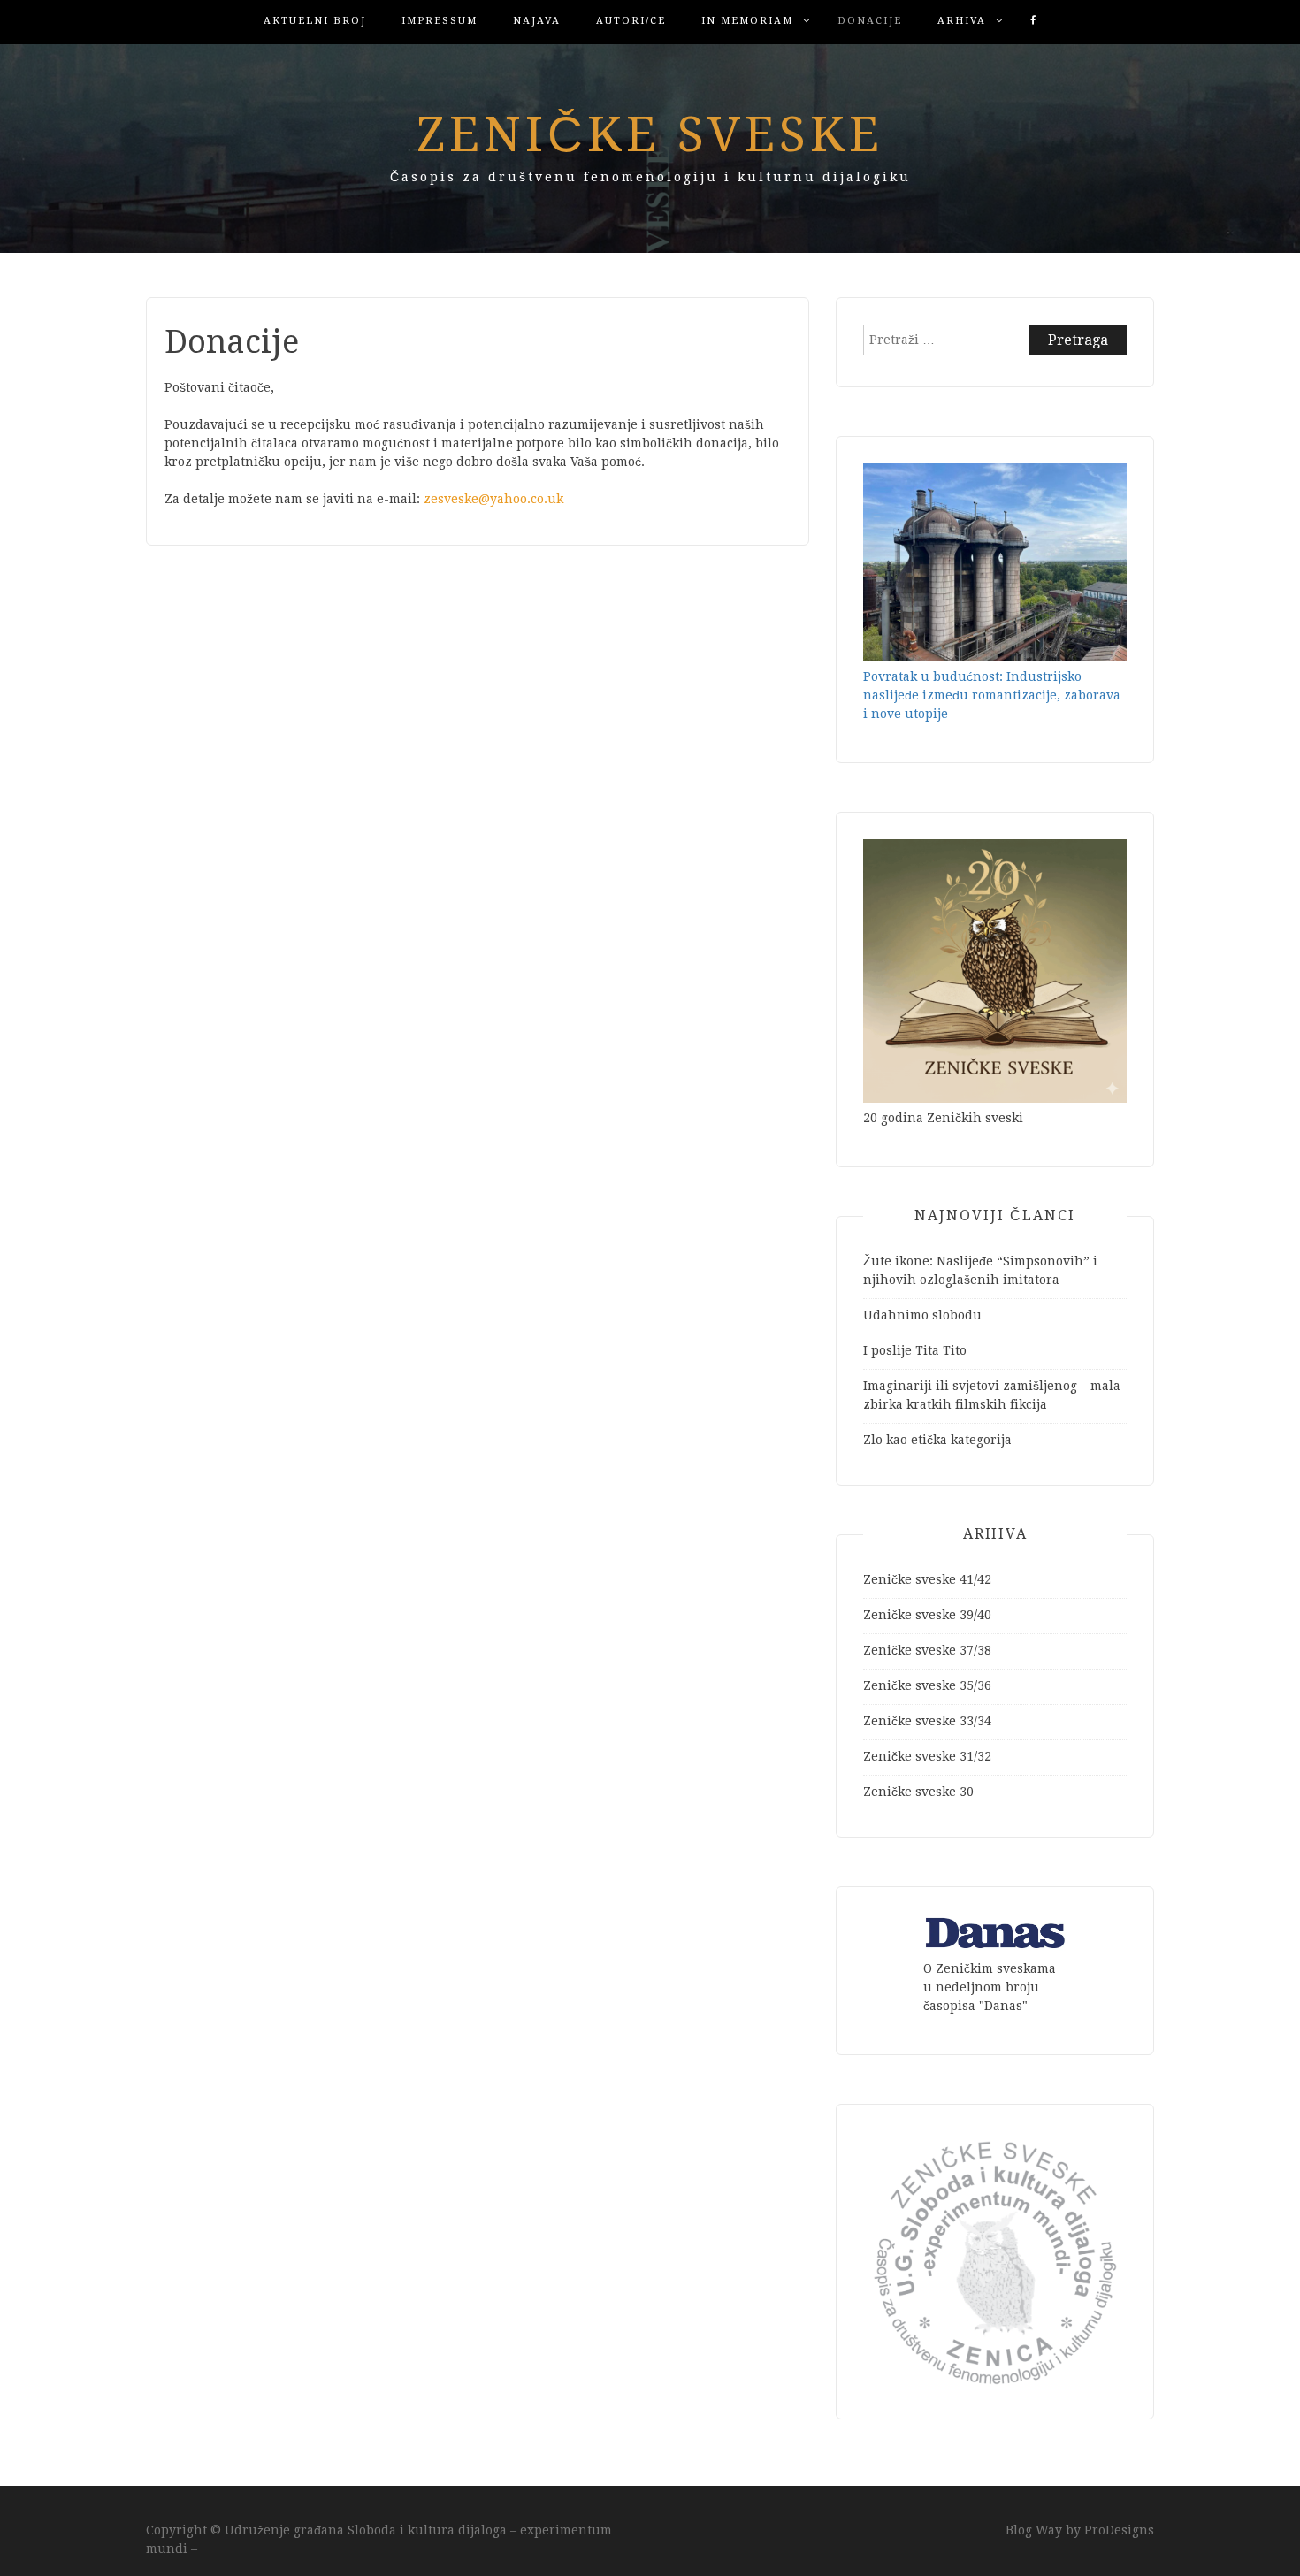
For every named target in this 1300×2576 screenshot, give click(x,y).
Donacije (870, 21)
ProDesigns (1119, 2530)
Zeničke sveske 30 (918, 1792)
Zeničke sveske (650, 134)
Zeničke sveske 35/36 (927, 1685)
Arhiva (962, 21)
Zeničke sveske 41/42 (927, 1579)
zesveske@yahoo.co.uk (493, 499)
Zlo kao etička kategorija (937, 1440)
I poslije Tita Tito (915, 1350)
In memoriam (747, 21)
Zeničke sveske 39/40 (927, 1615)
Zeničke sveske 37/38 (927, 1650)
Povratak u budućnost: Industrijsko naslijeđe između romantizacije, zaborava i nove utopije (992, 695)
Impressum (440, 21)
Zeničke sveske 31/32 (927, 1756)
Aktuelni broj (315, 21)
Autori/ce (631, 21)
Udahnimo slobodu (922, 1315)
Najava (537, 21)
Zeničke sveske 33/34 (927, 1721)
